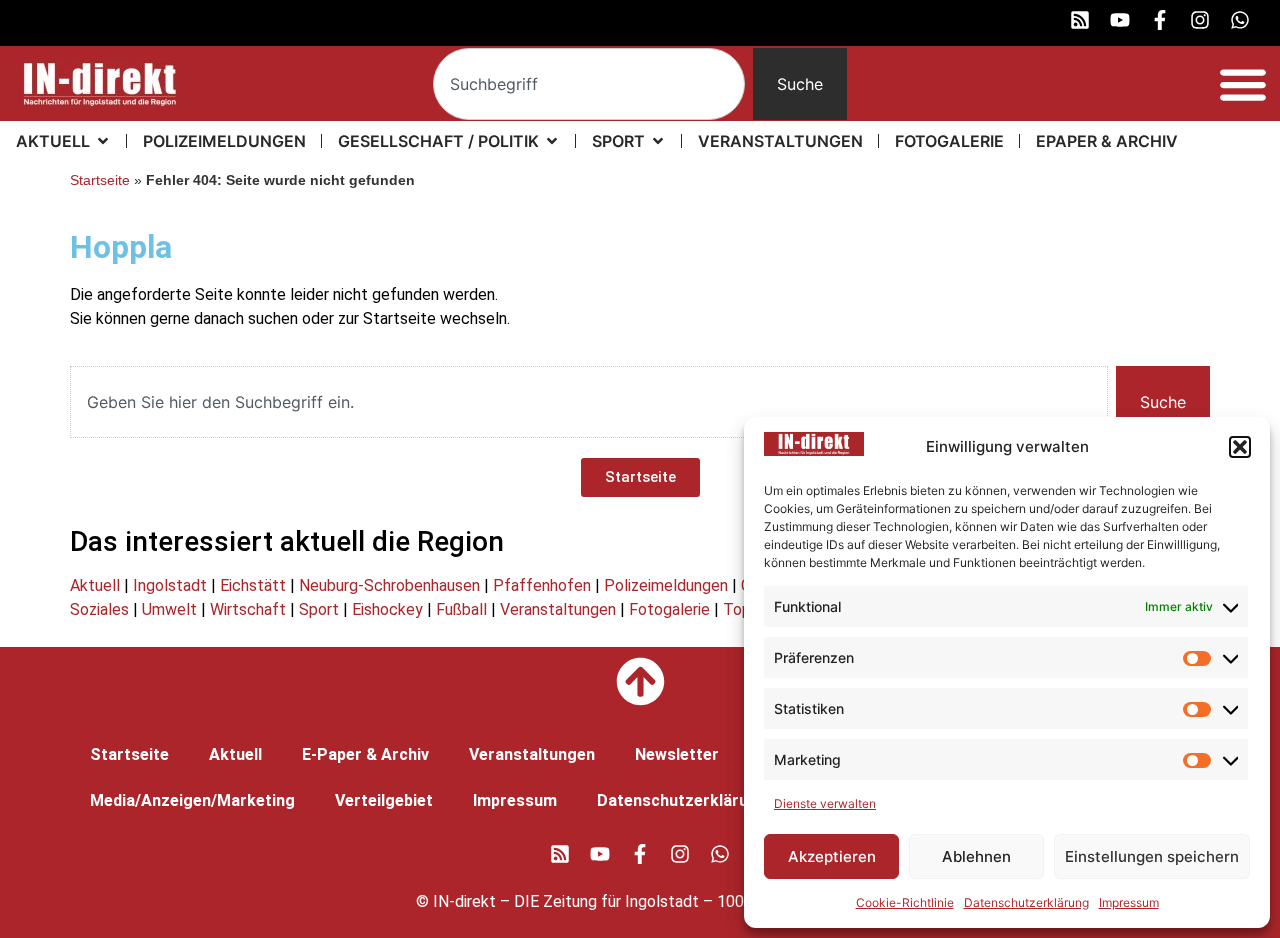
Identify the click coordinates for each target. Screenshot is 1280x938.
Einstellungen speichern (1152, 856)
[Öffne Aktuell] (103, 141)
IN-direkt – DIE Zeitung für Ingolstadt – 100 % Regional (628, 901)
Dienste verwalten (825, 803)
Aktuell (95, 585)
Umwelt (169, 609)
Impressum (1129, 902)
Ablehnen (976, 856)
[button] (1240, 447)
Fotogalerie (669, 609)
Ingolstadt (170, 585)
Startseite (100, 180)
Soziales (99, 609)
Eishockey (387, 609)
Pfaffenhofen (542, 585)
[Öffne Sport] (658, 141)
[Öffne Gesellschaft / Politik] (552, 141)
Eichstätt (253, 585)
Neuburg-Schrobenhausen (389, 585)
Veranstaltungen (558, 609)
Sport (319, 609)
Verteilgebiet (384, 800)
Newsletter (677, 754)
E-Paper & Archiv (365, 754)
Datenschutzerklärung (1026, 902)
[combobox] (588, 84)
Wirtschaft (248, 609)
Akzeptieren (832, 856)
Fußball (461, 609)
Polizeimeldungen (666, 585)
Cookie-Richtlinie (905, 902)
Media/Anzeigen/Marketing (192, 800)
